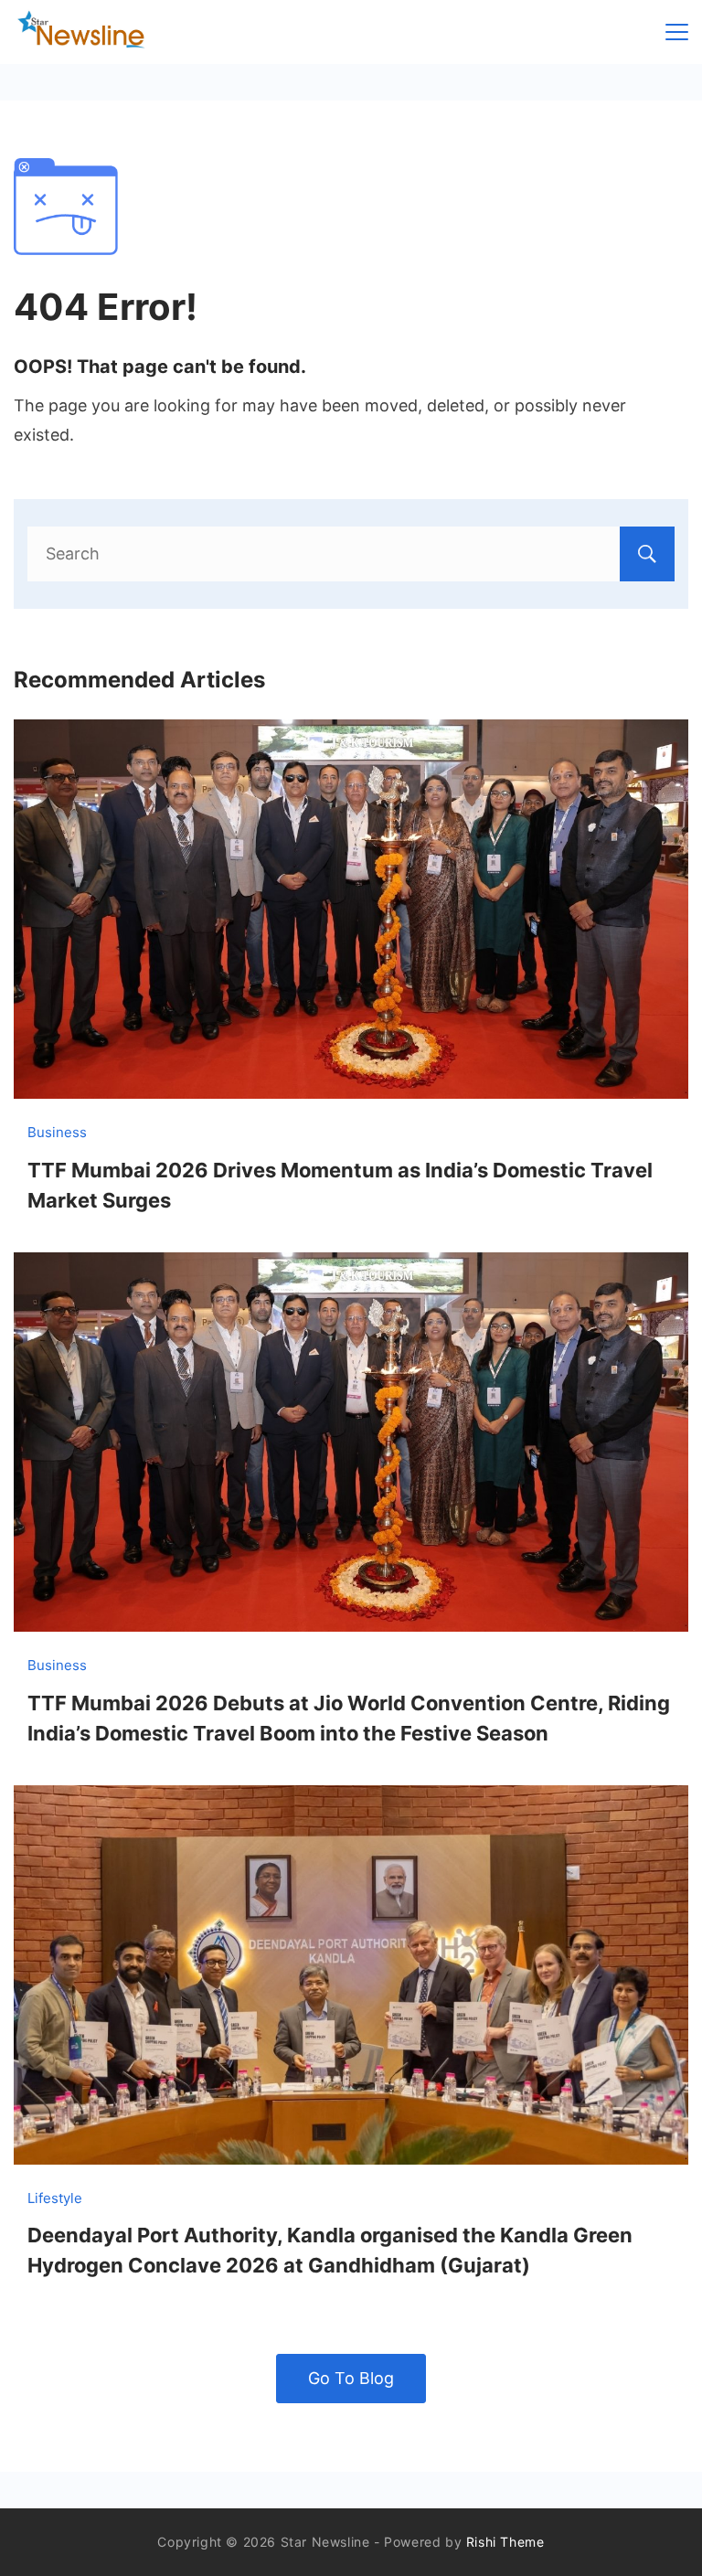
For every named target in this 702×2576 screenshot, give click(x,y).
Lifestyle (55, 2198)
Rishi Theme (505, 2542)
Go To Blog (351, 2378)
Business (57, 1132)
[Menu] (677, 32)
